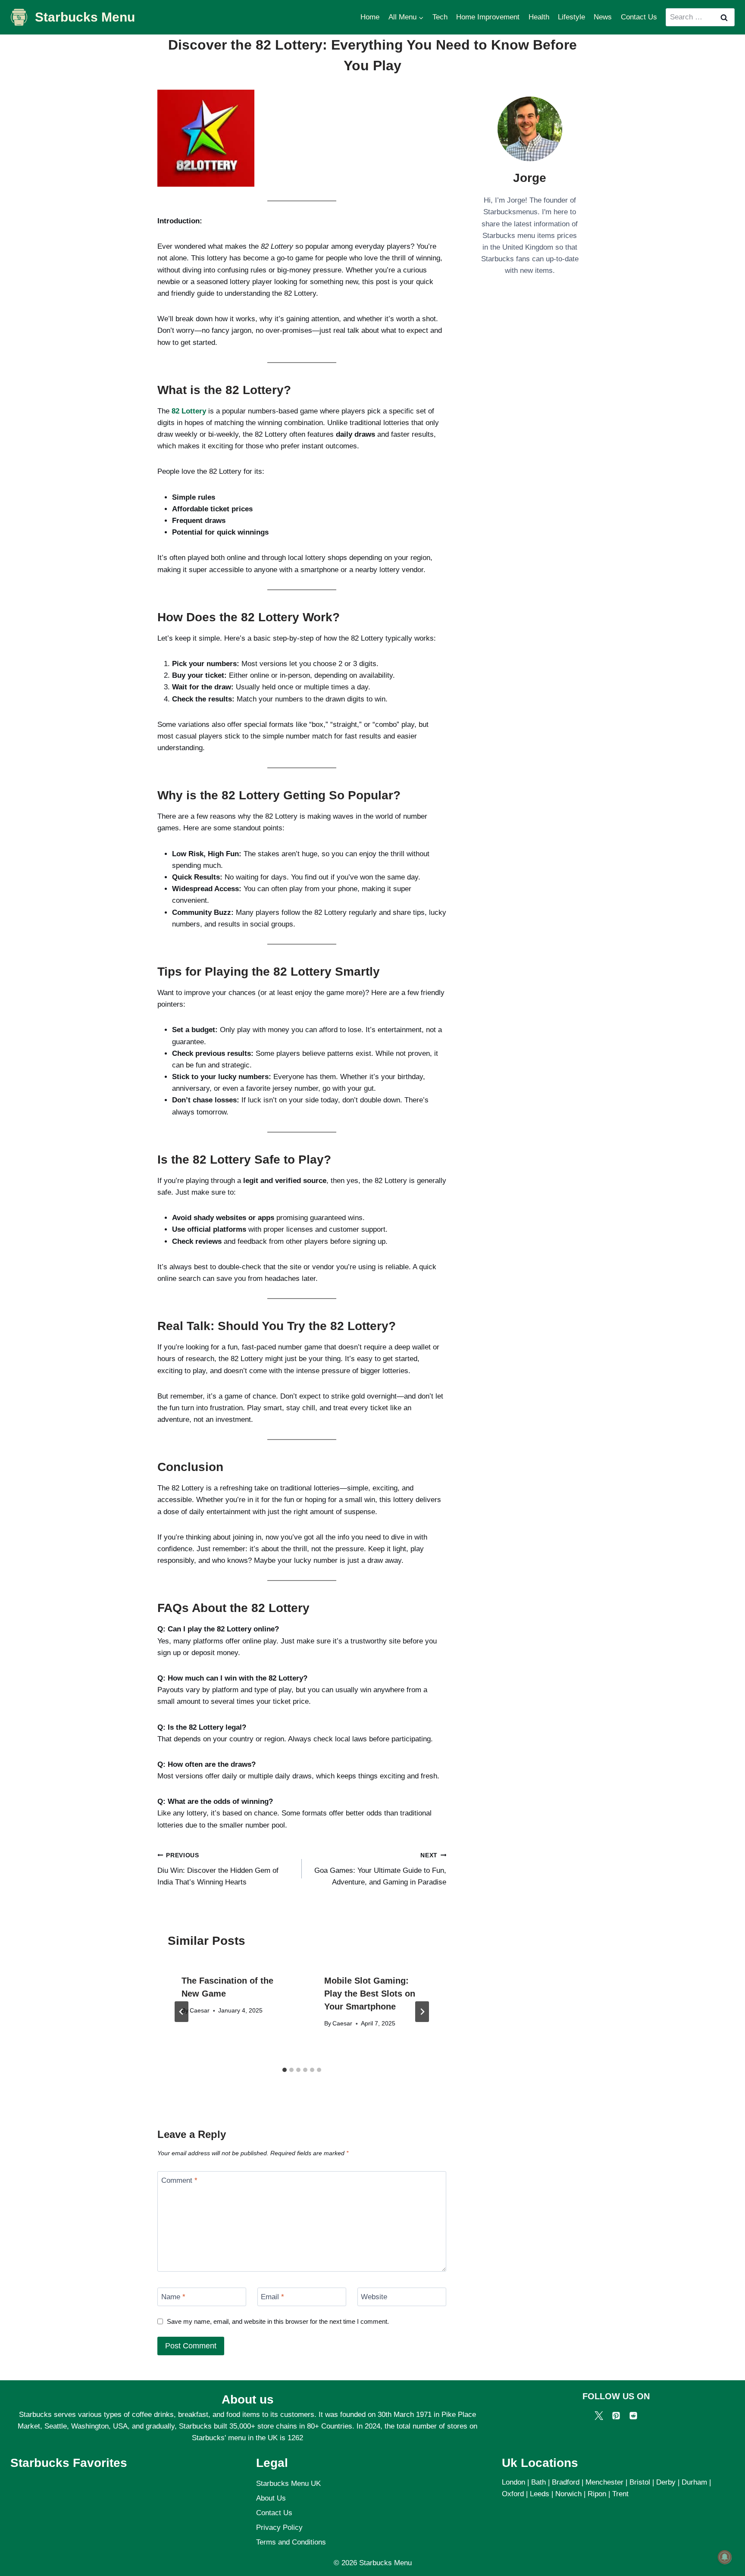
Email (272, 2297)
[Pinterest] (616, 2416)
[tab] (285, 2070)
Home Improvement (488, 17)
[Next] (422, 2012)
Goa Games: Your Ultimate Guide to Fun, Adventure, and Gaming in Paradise (380, 1869)
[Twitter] (599, 2416)
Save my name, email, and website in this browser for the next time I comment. (278, 2321)
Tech (440, 17)
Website (374, 2297)
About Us (271, 2498)
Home (370, 17)
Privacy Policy (279, 2527)
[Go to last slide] (182, 2012)
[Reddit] (633, 2416)
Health (539, 17)
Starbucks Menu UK (288, 2484)
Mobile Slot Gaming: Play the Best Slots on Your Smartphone (370, 1994)
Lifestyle (571, 17)
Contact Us (639, 17)
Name (173, 2297)
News (603, 17)
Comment (179, 2180)
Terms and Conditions (291, 2542)
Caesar (200, 2011)
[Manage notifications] (725, 2557)
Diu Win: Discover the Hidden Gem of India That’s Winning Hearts (218, 1869)
